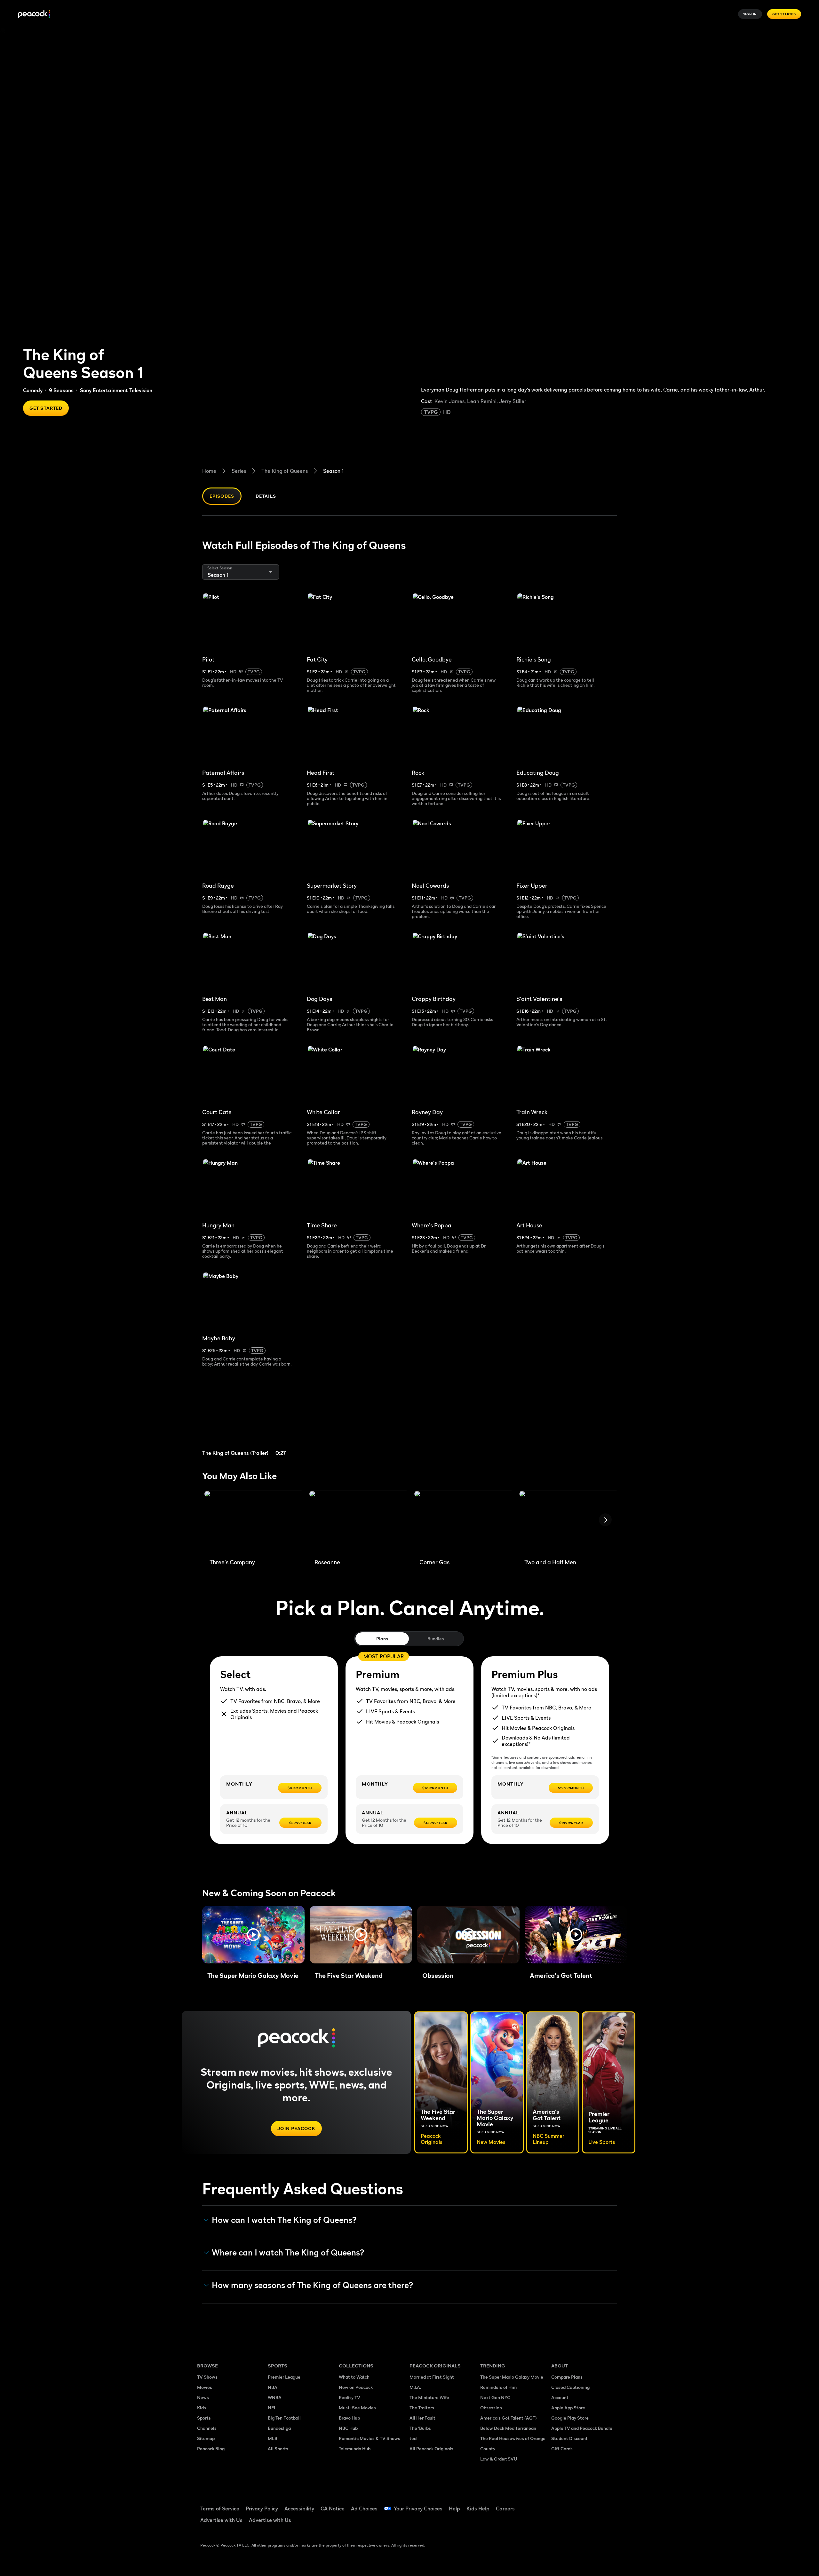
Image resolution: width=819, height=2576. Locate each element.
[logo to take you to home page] (34, 14)
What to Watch (354, 2377)
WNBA (275, 2397)
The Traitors (422, 2408)
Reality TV (350, 2397)
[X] (560, 2523)
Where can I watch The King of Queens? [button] (288, 2253)
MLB (273, 2438)
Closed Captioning (570, 2387)
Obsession (491, 2408)
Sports (204, 2418)
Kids (202, 2408)
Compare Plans (567, 2377)
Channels (207, 2428)
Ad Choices (364, 2509)
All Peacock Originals (431, 2449)
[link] (252, 1419)
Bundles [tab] (436, 1639)
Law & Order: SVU (499, 2459)
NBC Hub (348, 2428)
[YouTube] (593, 2504)
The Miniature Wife (429, 2397)
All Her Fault (422, 2418)
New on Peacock (356, 2387)
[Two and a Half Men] (569, 1522)
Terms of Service (220, 2509)
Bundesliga (279, 2428)
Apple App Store (568, 2408)
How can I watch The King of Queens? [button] (284, 2220)
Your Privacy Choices (418, 2509)
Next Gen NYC (495, 2397)
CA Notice (333, 2509)
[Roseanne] (359, 1522)
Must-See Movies (357, 2408)
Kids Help (478, 2509)
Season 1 (333, 471)
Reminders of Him (498, 2387)
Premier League (284, 2377)
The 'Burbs (420, 2428)
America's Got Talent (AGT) (509, 2418)
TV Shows (207, 2377)
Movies (205, 2387)
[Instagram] (610, 2504)
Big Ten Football (284, 2418)
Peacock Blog (211, 2449)
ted (413, 2438)
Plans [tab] (382, 1639)
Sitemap (206, 2438)
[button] (253, 1935)
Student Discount (569, 2438)
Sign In (750, 14)
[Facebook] (560, 2504)
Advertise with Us (221, 2520)
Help (454, 2509)
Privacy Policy (262, 2509)
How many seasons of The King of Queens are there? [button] (313, 2285)
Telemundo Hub (355, 2449)
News (203, 2397)
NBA (273, 2387)
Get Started (784, 14)
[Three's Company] (254, 1522)
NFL (272, 2408)
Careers (505, 2509)
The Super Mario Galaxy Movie (512, 2377)
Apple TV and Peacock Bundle (582, 2428)
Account (560, 2397)
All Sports (278, 2449)
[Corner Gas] (464, 1522)
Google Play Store (570, 2418)
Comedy (33, 390)
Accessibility (299, 2509)
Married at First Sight (432, 2377)
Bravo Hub (349, 2418)
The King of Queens (285, 471)
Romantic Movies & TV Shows (370, 2438)
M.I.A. (415, 2387)
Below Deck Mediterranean (508, 2428)
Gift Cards (562, 2449)
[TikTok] (576, 2504)
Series (239, 471)
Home (209, 471)
